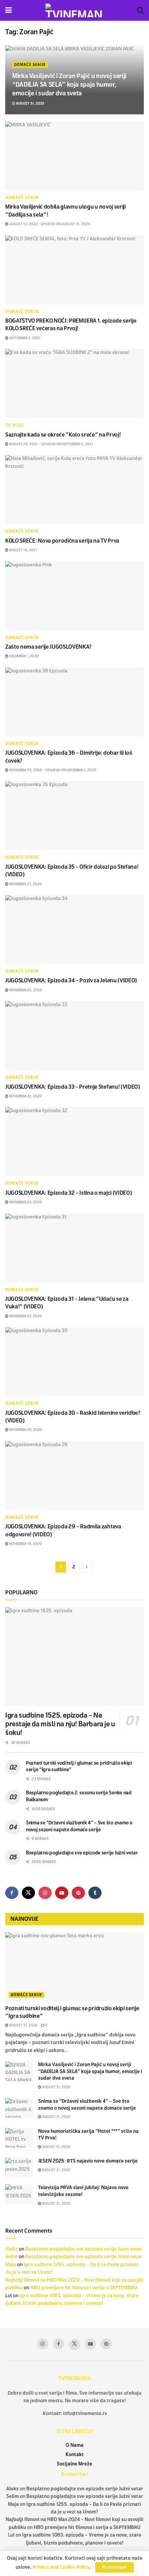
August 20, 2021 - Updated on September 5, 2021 (51, 444)
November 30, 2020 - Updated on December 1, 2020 (52, 770)
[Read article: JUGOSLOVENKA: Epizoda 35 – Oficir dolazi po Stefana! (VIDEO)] (74, 815)
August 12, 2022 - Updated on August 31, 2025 (49, 224)
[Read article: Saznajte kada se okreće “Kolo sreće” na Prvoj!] (74, 383)
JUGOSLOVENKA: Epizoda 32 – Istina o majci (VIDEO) (68, 1193)
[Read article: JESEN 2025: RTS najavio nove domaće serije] (19, 2168)
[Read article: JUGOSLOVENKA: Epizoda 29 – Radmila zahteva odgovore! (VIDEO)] (74, 1476)
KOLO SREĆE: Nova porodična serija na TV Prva (62, 541)
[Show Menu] (8, 10)
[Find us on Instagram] (45, 1893)
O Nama (75, 2445)
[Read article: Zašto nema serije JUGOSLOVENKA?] (74, 596)
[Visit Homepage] (74, 10)
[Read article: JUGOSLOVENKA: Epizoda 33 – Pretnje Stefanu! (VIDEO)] (74, 1036)
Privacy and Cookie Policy (61, 2567)
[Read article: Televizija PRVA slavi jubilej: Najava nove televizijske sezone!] (19, 2194)
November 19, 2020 (25, 1544)
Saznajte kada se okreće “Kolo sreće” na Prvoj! (63, 435)
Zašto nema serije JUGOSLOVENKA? (48, 647)
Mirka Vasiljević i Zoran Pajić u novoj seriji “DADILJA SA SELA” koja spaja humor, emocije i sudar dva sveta (69, 85)
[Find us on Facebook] (12, 1893)
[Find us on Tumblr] (95, 1893)
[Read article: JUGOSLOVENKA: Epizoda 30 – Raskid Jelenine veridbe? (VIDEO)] (74, 1362)
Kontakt (75, 2455)
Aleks (11, 2249)
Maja (11, 2265)
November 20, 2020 (25, 1430)
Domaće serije (30, 65)
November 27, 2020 (25, 884)
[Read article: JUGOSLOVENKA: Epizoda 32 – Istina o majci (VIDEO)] (74, 1142)
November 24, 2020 (25, 1202)
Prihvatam (115, 2567)
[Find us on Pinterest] (78, 1893)
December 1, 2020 (24, 656)
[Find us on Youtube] (62, 1893)
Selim (11, 2257)
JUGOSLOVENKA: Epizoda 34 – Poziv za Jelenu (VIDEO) (71, 980)
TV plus (14, 425)
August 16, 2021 (23, 550)
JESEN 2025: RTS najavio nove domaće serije (88, 2161)
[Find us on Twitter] (28, 1893)
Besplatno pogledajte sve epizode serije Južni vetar (82, 1853)
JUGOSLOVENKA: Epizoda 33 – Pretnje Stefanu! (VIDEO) (73, 1087)
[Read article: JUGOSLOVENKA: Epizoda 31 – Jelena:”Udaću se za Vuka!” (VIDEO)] (74, 1248)
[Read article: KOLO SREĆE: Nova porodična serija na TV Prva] (74, 489)
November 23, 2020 (25, 1316)
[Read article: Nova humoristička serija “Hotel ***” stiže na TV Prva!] (19, 2138)
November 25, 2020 (25, 1096)
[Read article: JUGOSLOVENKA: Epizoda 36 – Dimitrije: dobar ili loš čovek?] (74, 702)
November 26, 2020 (25, 990)
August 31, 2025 (30, 103)
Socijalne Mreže (74, 2464)
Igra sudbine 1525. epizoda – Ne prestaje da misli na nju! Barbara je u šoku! (60, 1724)
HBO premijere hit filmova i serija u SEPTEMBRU (84, 2288)
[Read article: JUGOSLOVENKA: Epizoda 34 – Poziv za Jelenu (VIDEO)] (74, 929)
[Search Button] (140, 10)
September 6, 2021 (24, 338)
